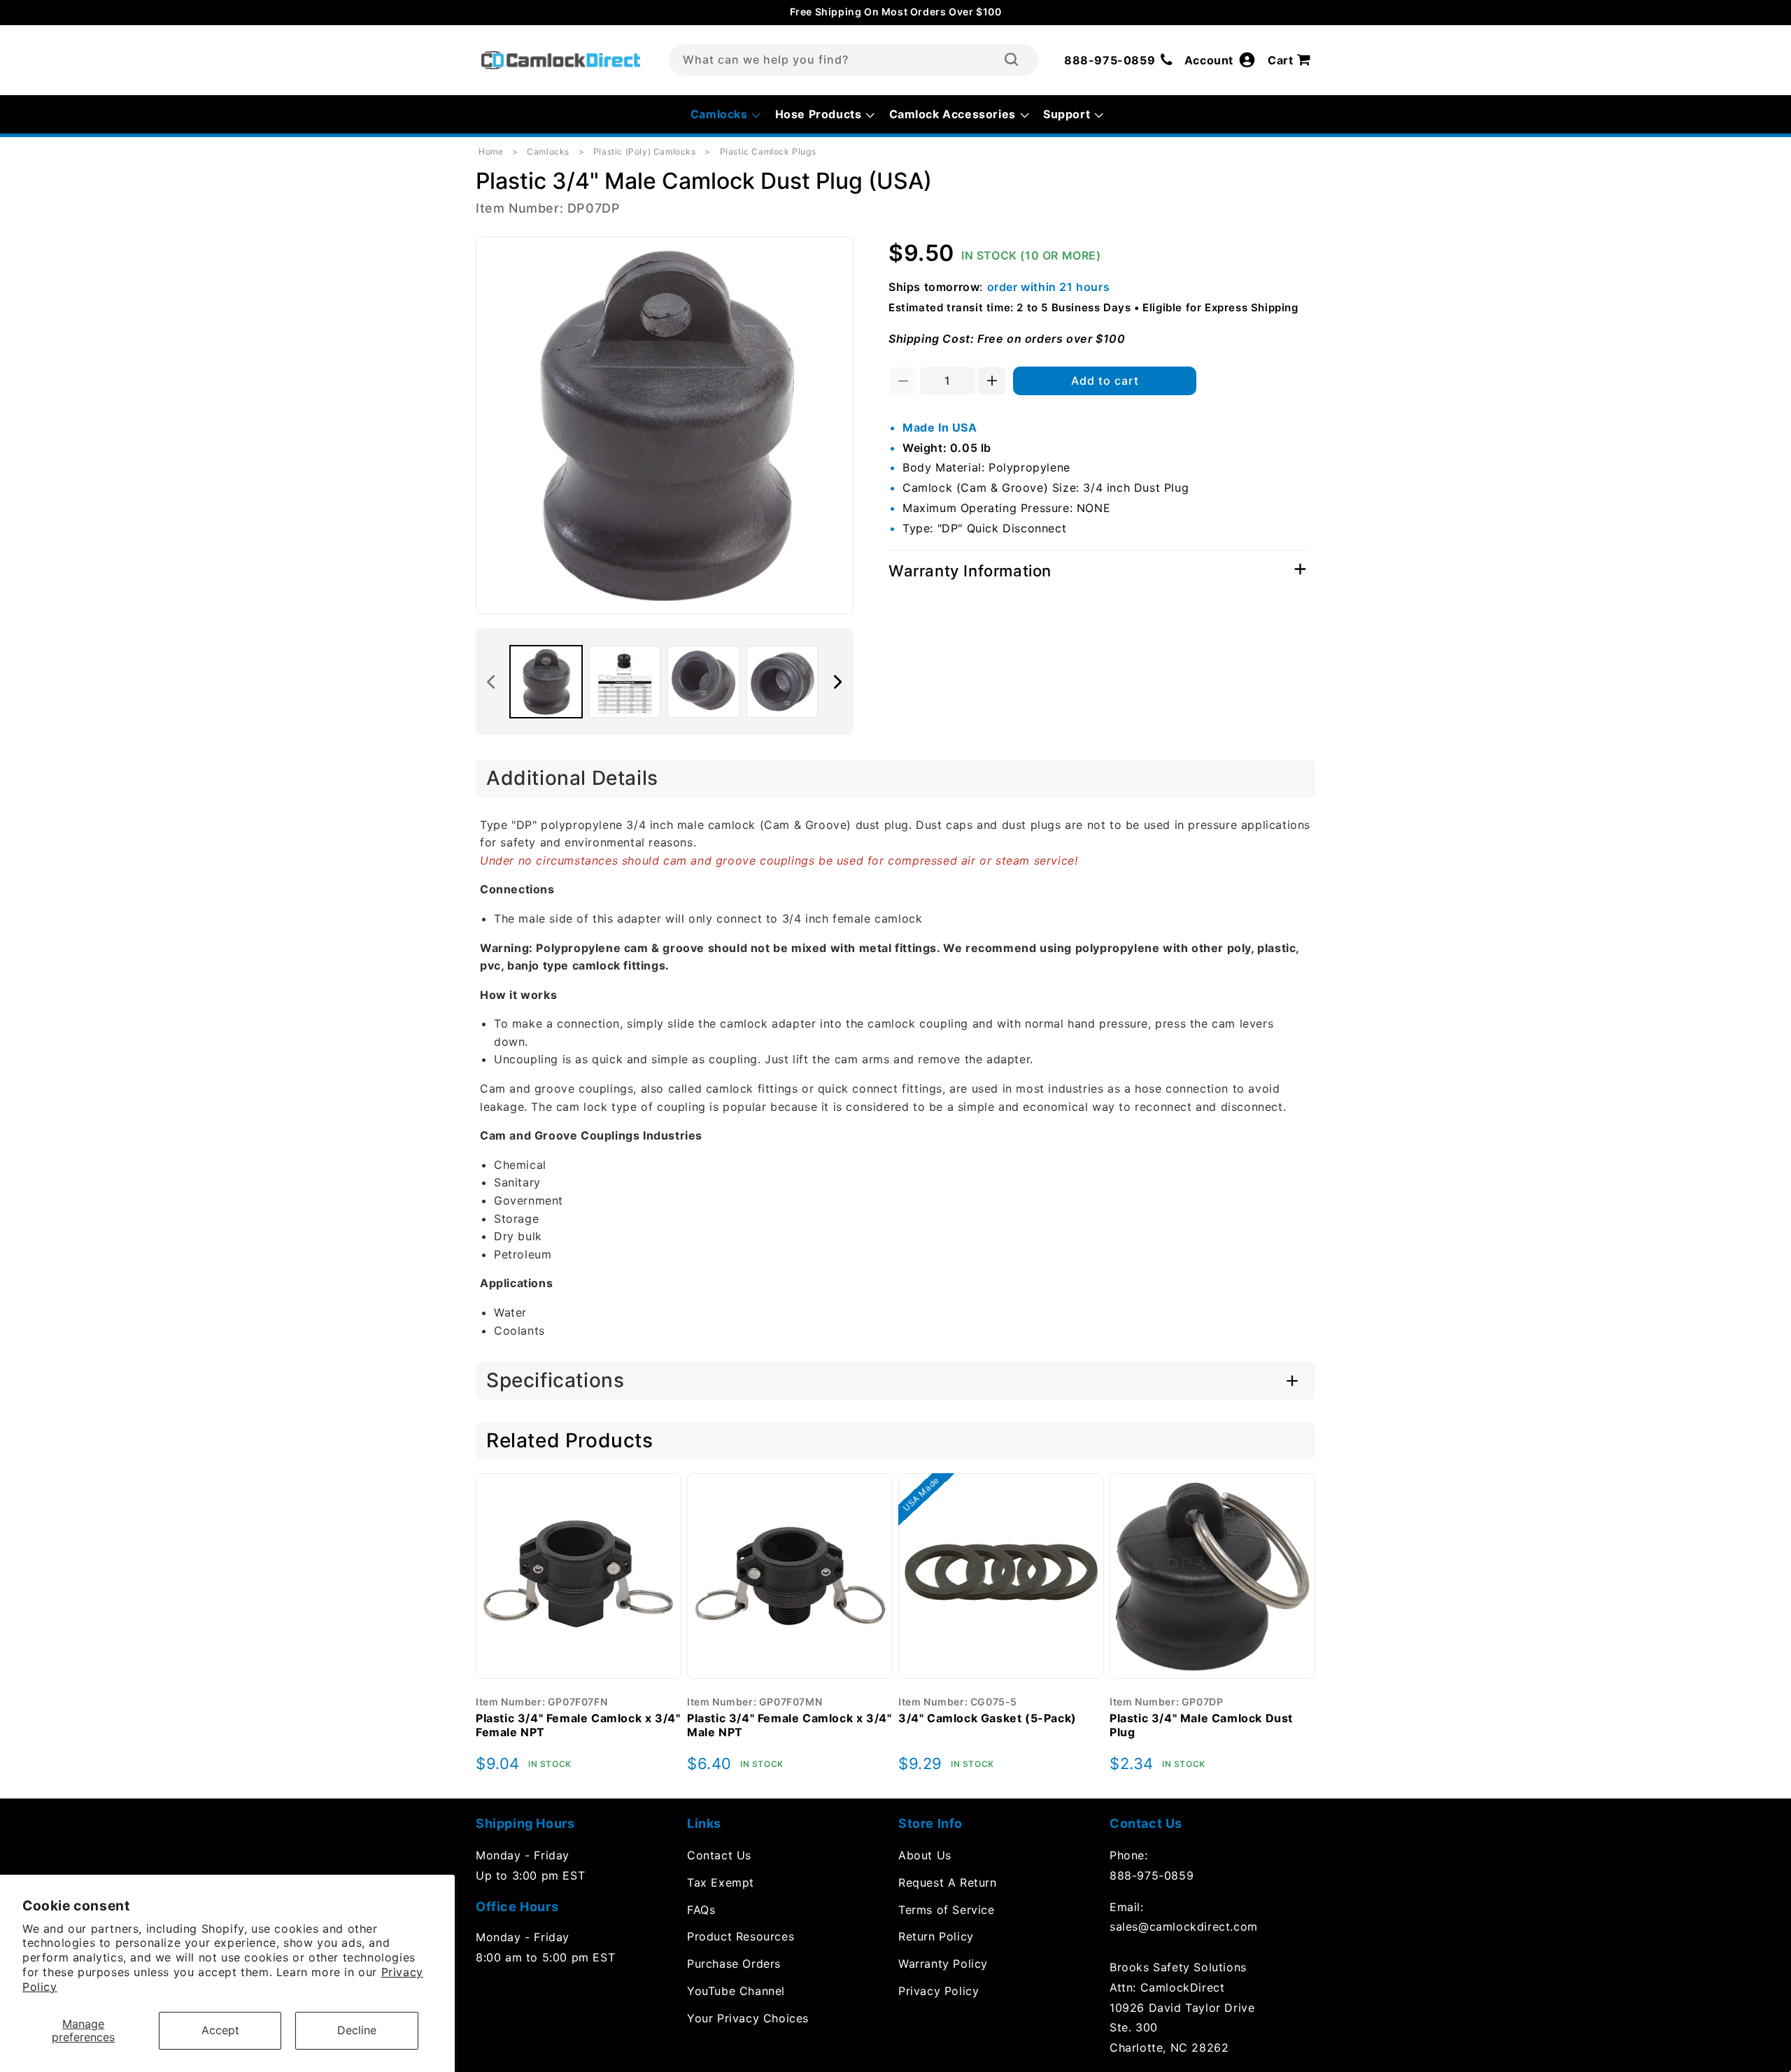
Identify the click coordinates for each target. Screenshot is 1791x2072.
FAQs (701, 1910)
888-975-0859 (1152, 1875)
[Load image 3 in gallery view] (703, 682)
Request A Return (948, 1882)
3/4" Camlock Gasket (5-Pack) (987, 1718)
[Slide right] (838, 682)
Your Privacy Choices (748, 2018)
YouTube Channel (736, 1991)
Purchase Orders (734, 1964)
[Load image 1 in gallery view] (546, 682)
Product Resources (741, 1936)
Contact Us (719, 1855)
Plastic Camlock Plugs (768, 151)
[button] (1291, 60)
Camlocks (548, 151)
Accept (220, 2030)
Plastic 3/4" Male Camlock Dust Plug (1201, 1725)
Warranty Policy (943, 1964)
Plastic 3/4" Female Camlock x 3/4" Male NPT (789, 1725)
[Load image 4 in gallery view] (783, 682)
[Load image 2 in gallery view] (625, 682)
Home (491, 151)
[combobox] (854, 60)
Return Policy (936, 1936)
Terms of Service (947, 1910)
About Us (925, 1855)
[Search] (1011, 59)
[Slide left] (491, 682)
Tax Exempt (721, 1882)
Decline (357, 2030)
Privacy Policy (939, 1991)
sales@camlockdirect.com (1184, 1926)
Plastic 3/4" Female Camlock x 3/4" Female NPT (578, 1725)
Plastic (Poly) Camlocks (645, 151)
